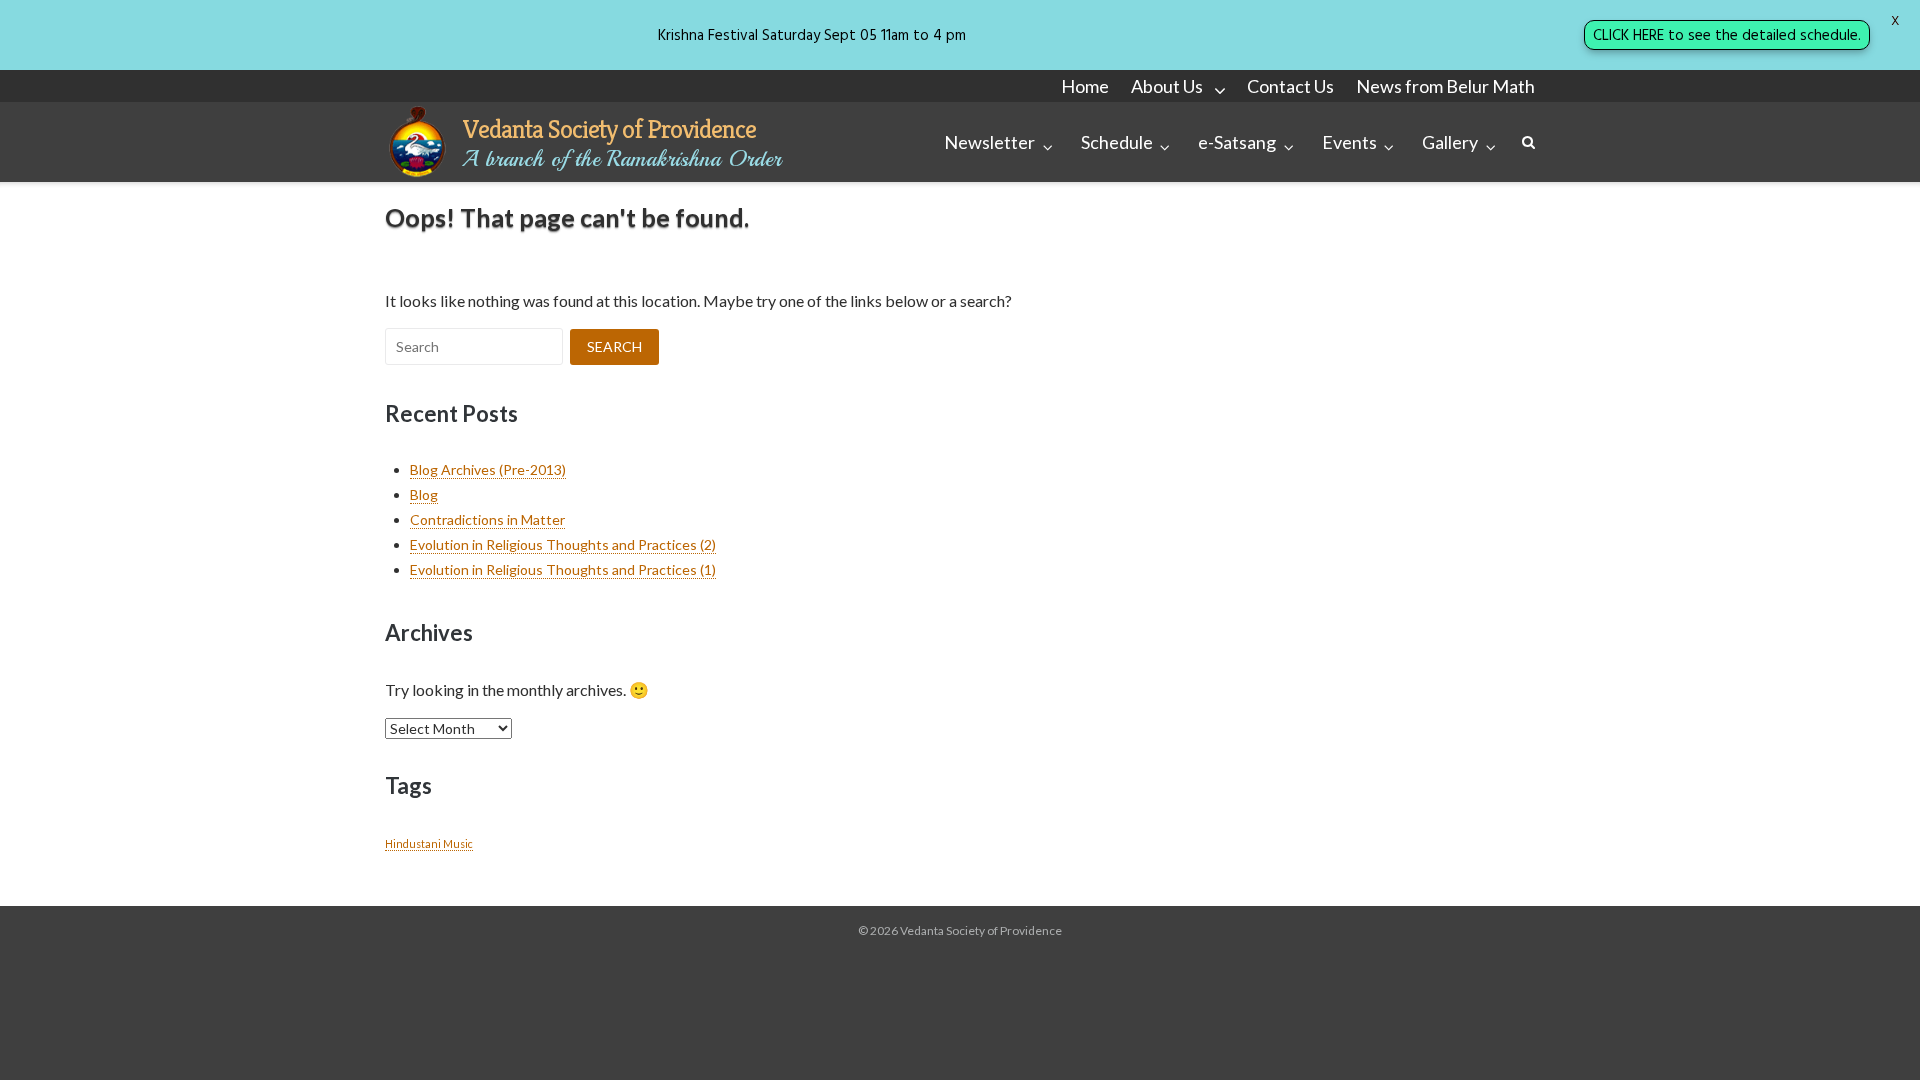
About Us (1167, 86)
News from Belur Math (1445, 86)
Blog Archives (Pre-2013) (488, 469)
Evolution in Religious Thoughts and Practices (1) (563, 569)
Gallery (1450, 142)
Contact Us (1290, 86)
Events (1349, 142)
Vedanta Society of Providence (609, 129)
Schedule (1117, 142)
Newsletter (989, 142)
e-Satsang (1237, 142)
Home (1085, 86)
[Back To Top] (1870, 1032)
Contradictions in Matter (487, 519)
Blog (424, 494)
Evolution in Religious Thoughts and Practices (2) (563, 544)
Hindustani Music (429, 843)
